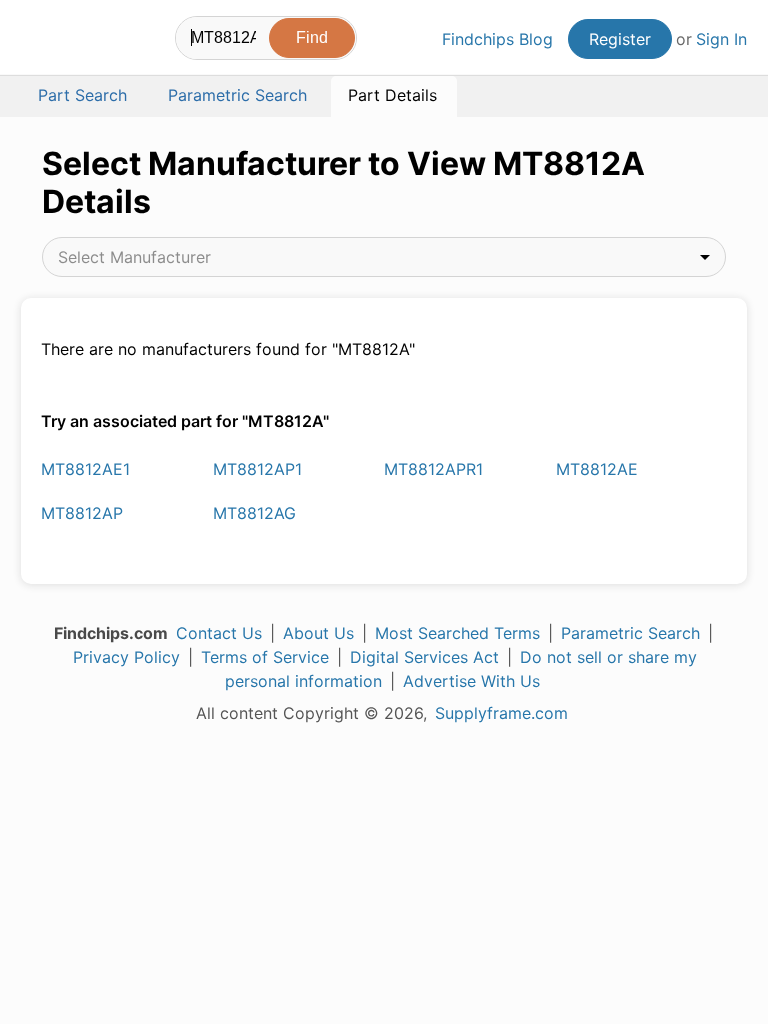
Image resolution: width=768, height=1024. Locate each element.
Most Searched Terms (457, 633)
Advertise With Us (471, 681)
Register (620, 39)
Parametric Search (630, 633)
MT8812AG (254, 513)
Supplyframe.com (501, 713)
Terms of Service (265, 657)
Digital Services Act (424, 657)
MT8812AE (597, 469)
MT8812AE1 (85, 469)
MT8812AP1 (257, 469)
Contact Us (219, 633)
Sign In (721, 39)
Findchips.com (38, 41)
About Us (318, 633)
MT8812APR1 (433, 469)
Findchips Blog (497, 39)
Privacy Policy (126, 657)
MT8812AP (82, 513)
